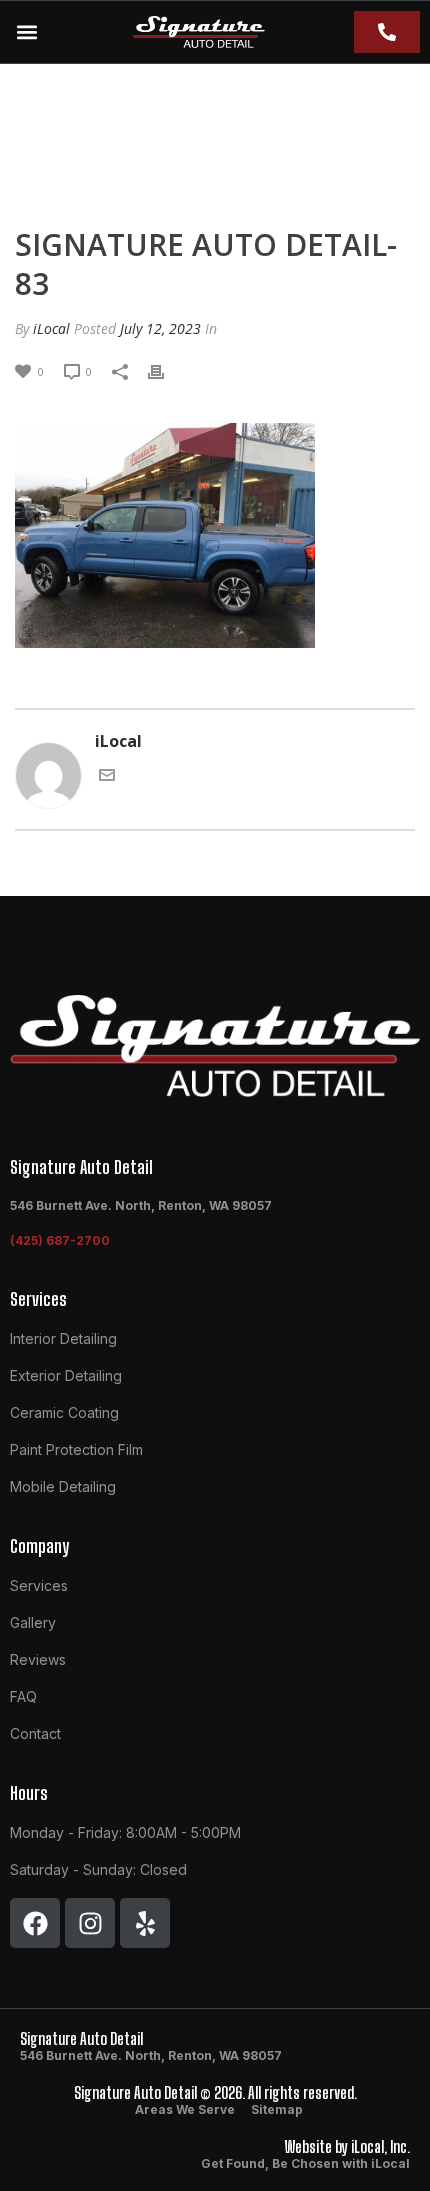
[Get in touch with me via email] (107, 773)
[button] (26, 32)
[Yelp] (145, 1923)
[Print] (166, 370)
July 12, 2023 (160, 328)
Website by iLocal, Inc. (347, 2146)
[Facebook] (35, 1923)
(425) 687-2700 (60, 1240)
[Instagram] (90, 1923)
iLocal (51, 328)
